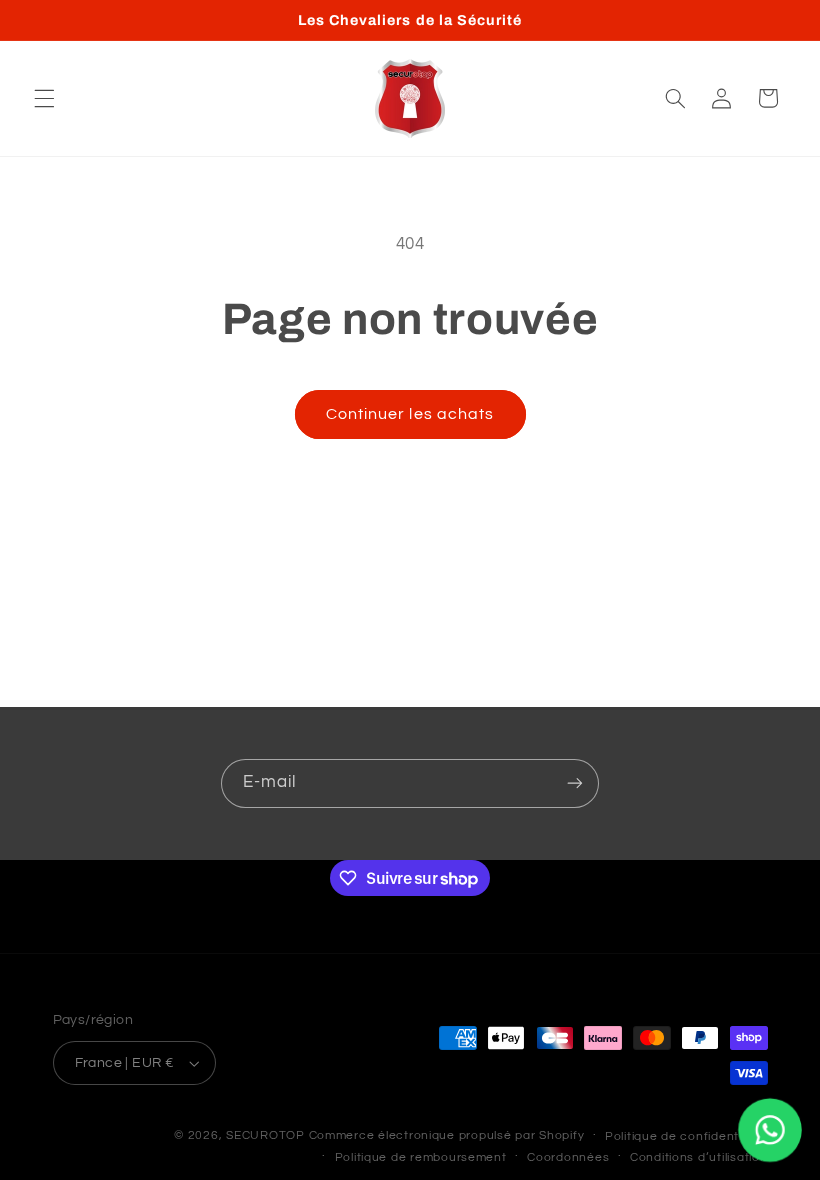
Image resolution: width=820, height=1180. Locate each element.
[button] (44, 98)
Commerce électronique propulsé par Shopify (447, 1135)
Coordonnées (568, 1157)
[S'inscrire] (575, 783)
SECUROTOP (265, 1135)
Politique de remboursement (421, 1157)
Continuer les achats (410, 414)
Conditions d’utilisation (699, 1157)
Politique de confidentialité (686, 1136)
